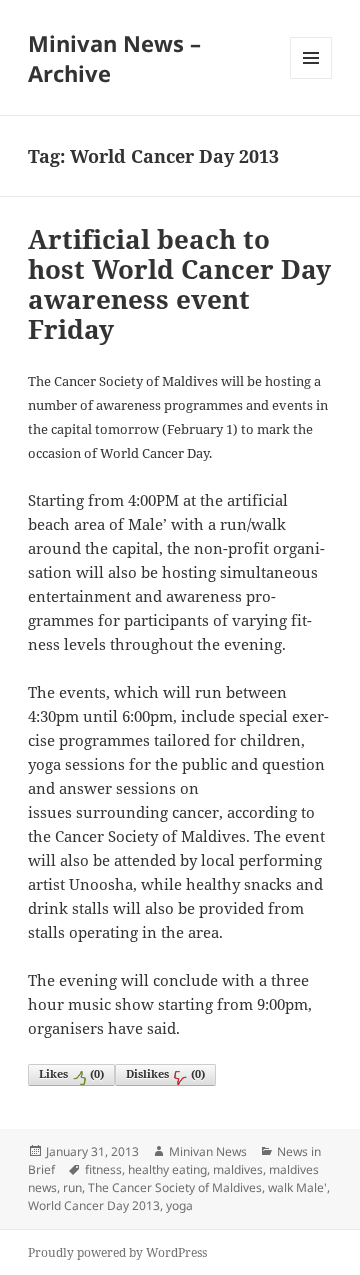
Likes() (71, 1073)
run (72, 1187)
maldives (238, 1169)
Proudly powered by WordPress (117, 1252)
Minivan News (208, 1151)
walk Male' (297, 1187)
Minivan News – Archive (114, 58)
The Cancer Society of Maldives (175, 1187)
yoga (179, 1205)
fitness (103, 1169)
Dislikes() (165, 1073)
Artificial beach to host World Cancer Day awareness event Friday (179, 284)
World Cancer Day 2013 (94, 1205)
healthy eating (167, 1169)
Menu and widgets (311, 78)
